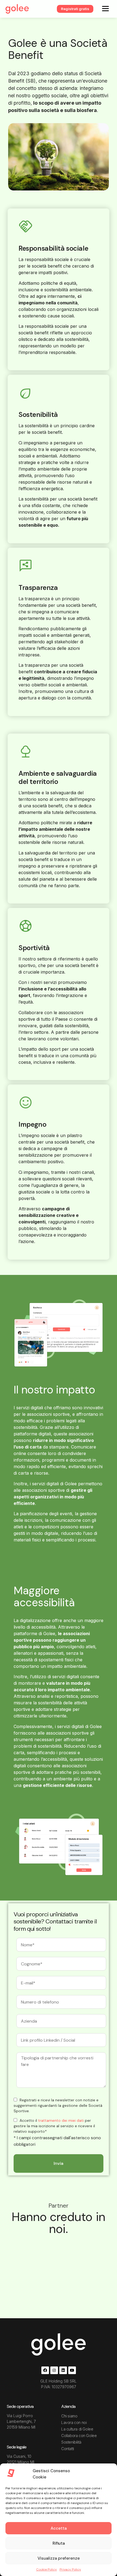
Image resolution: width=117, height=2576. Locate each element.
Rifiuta (59, 2543)
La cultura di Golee (77, 2429)
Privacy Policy (70, 2569)
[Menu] (105, 8)
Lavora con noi (74, 2422)
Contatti (68, 2449)
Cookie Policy (47, 2569)
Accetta (59, 2528)
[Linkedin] (63, 2370)
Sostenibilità (71, 2442)
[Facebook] (45, 2370)
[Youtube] (72, 2370)
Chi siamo (69, 2416)
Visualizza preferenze (59, 2558)
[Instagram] (54, 2370)
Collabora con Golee (79, 2436)
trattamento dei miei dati (61, 2120)
